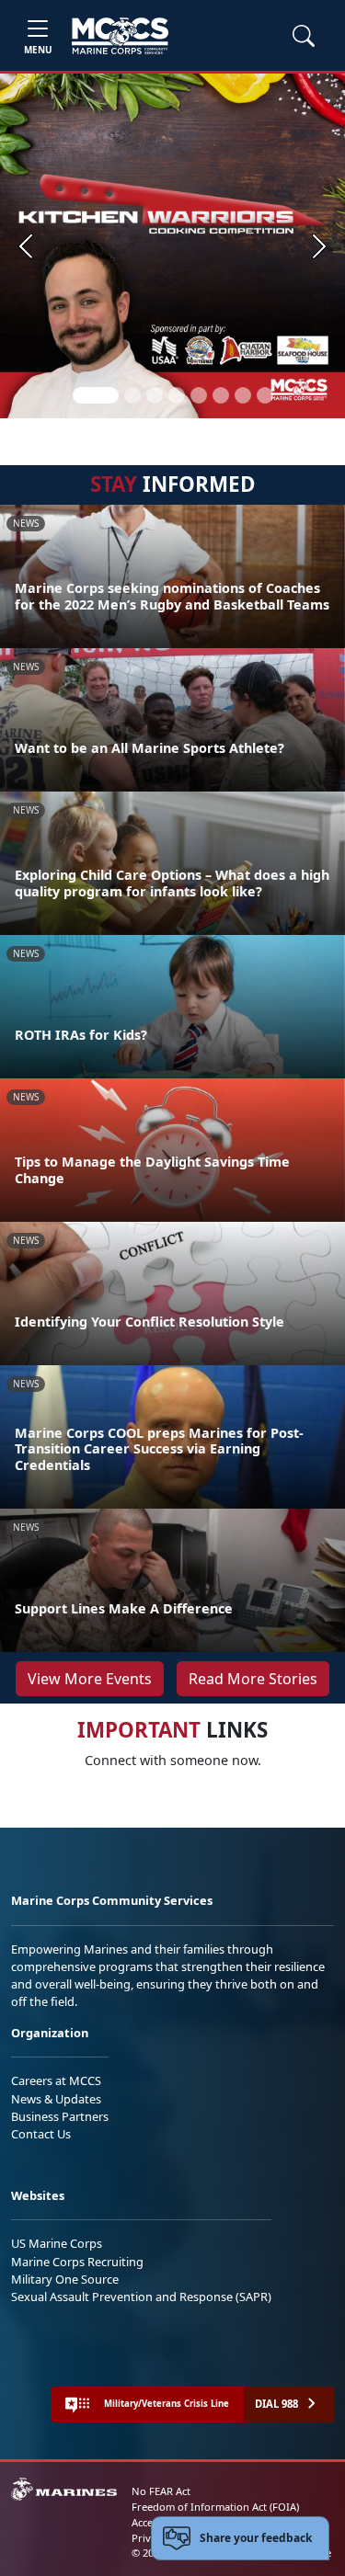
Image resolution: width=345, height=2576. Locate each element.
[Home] (120, 36)
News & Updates (56, 2099)
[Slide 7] (243, 395)
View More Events (90, 1679)
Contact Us (41, 2134)
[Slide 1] (96, 395)
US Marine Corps (57, 2243)
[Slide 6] (221, 395)
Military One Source (65, 2279)
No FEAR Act (161, 2491)
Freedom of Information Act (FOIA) (215, 2507)
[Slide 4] (177, 395)
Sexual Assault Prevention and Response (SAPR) (141, 2297)
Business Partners (60, 2116)
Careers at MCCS (56, 2080)
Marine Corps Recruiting (77, 2262)
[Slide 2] (132, 395)
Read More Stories (253, 1679)
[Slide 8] (265, 395)
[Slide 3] (155, 395)
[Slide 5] (199, 395)
